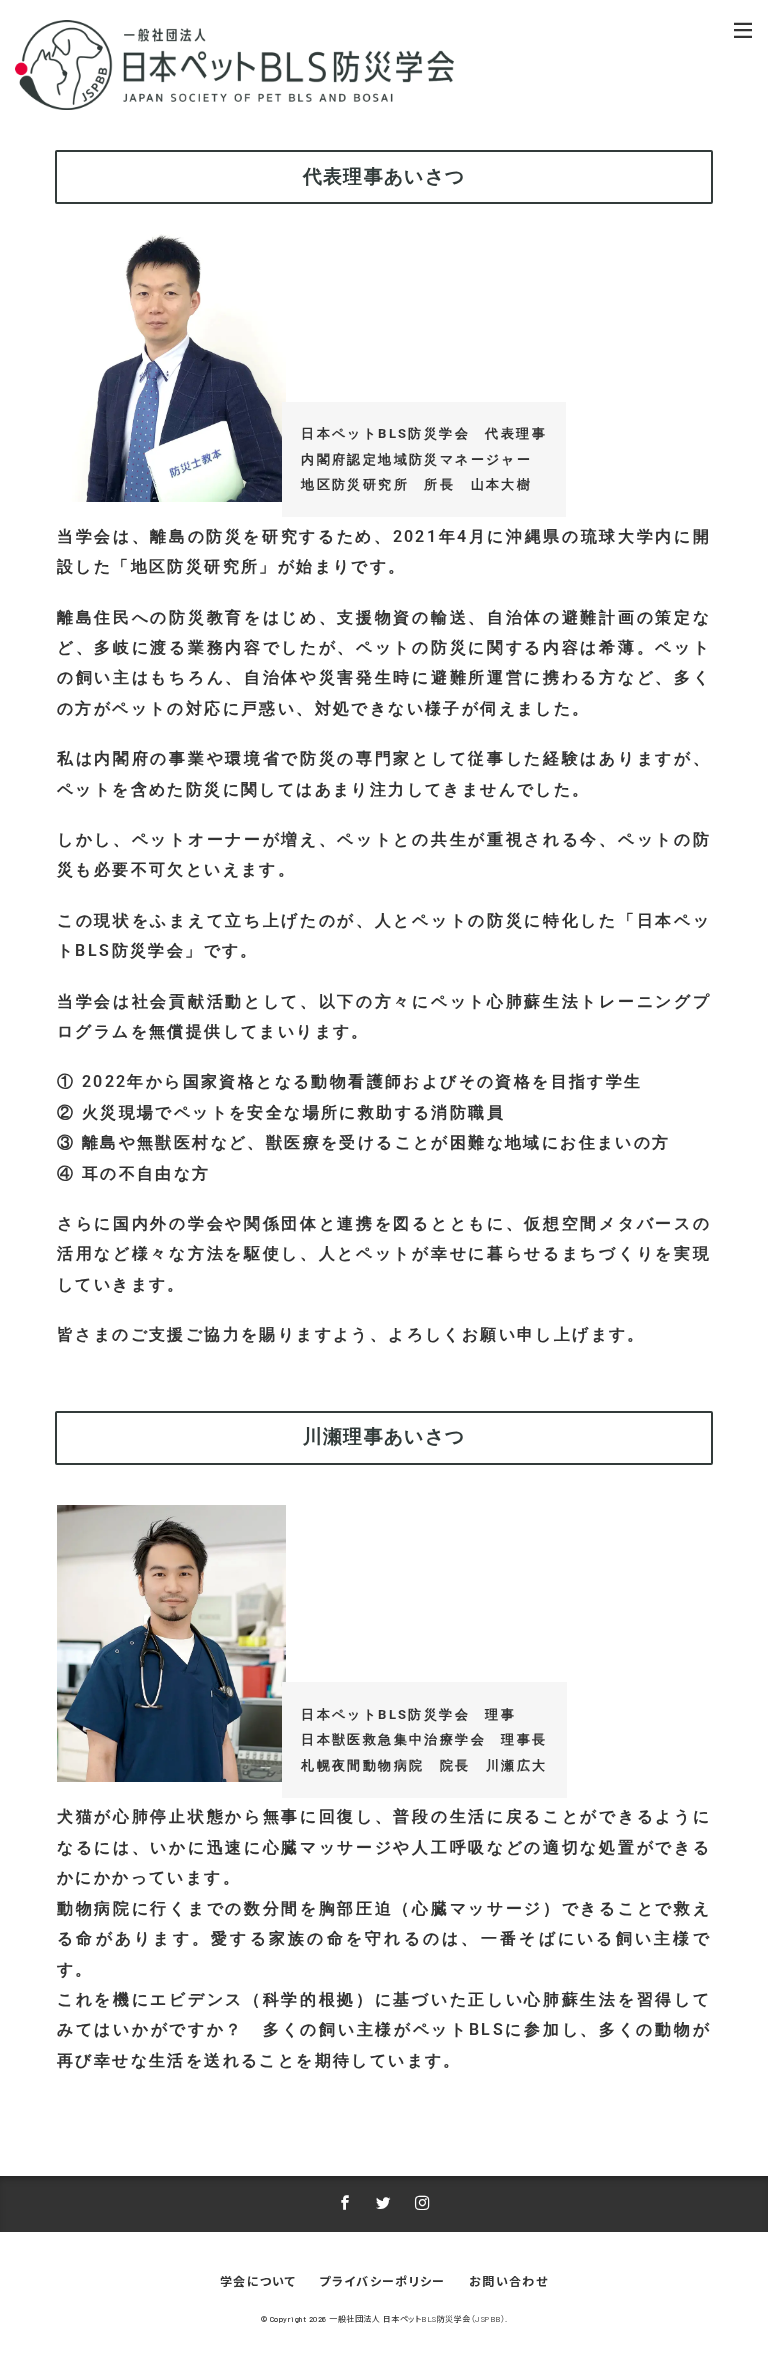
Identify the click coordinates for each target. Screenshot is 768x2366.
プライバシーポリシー (382, 2281)
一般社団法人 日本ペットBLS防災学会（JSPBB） (417, 2319)
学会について (258, 2281)
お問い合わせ (508, 2281)
